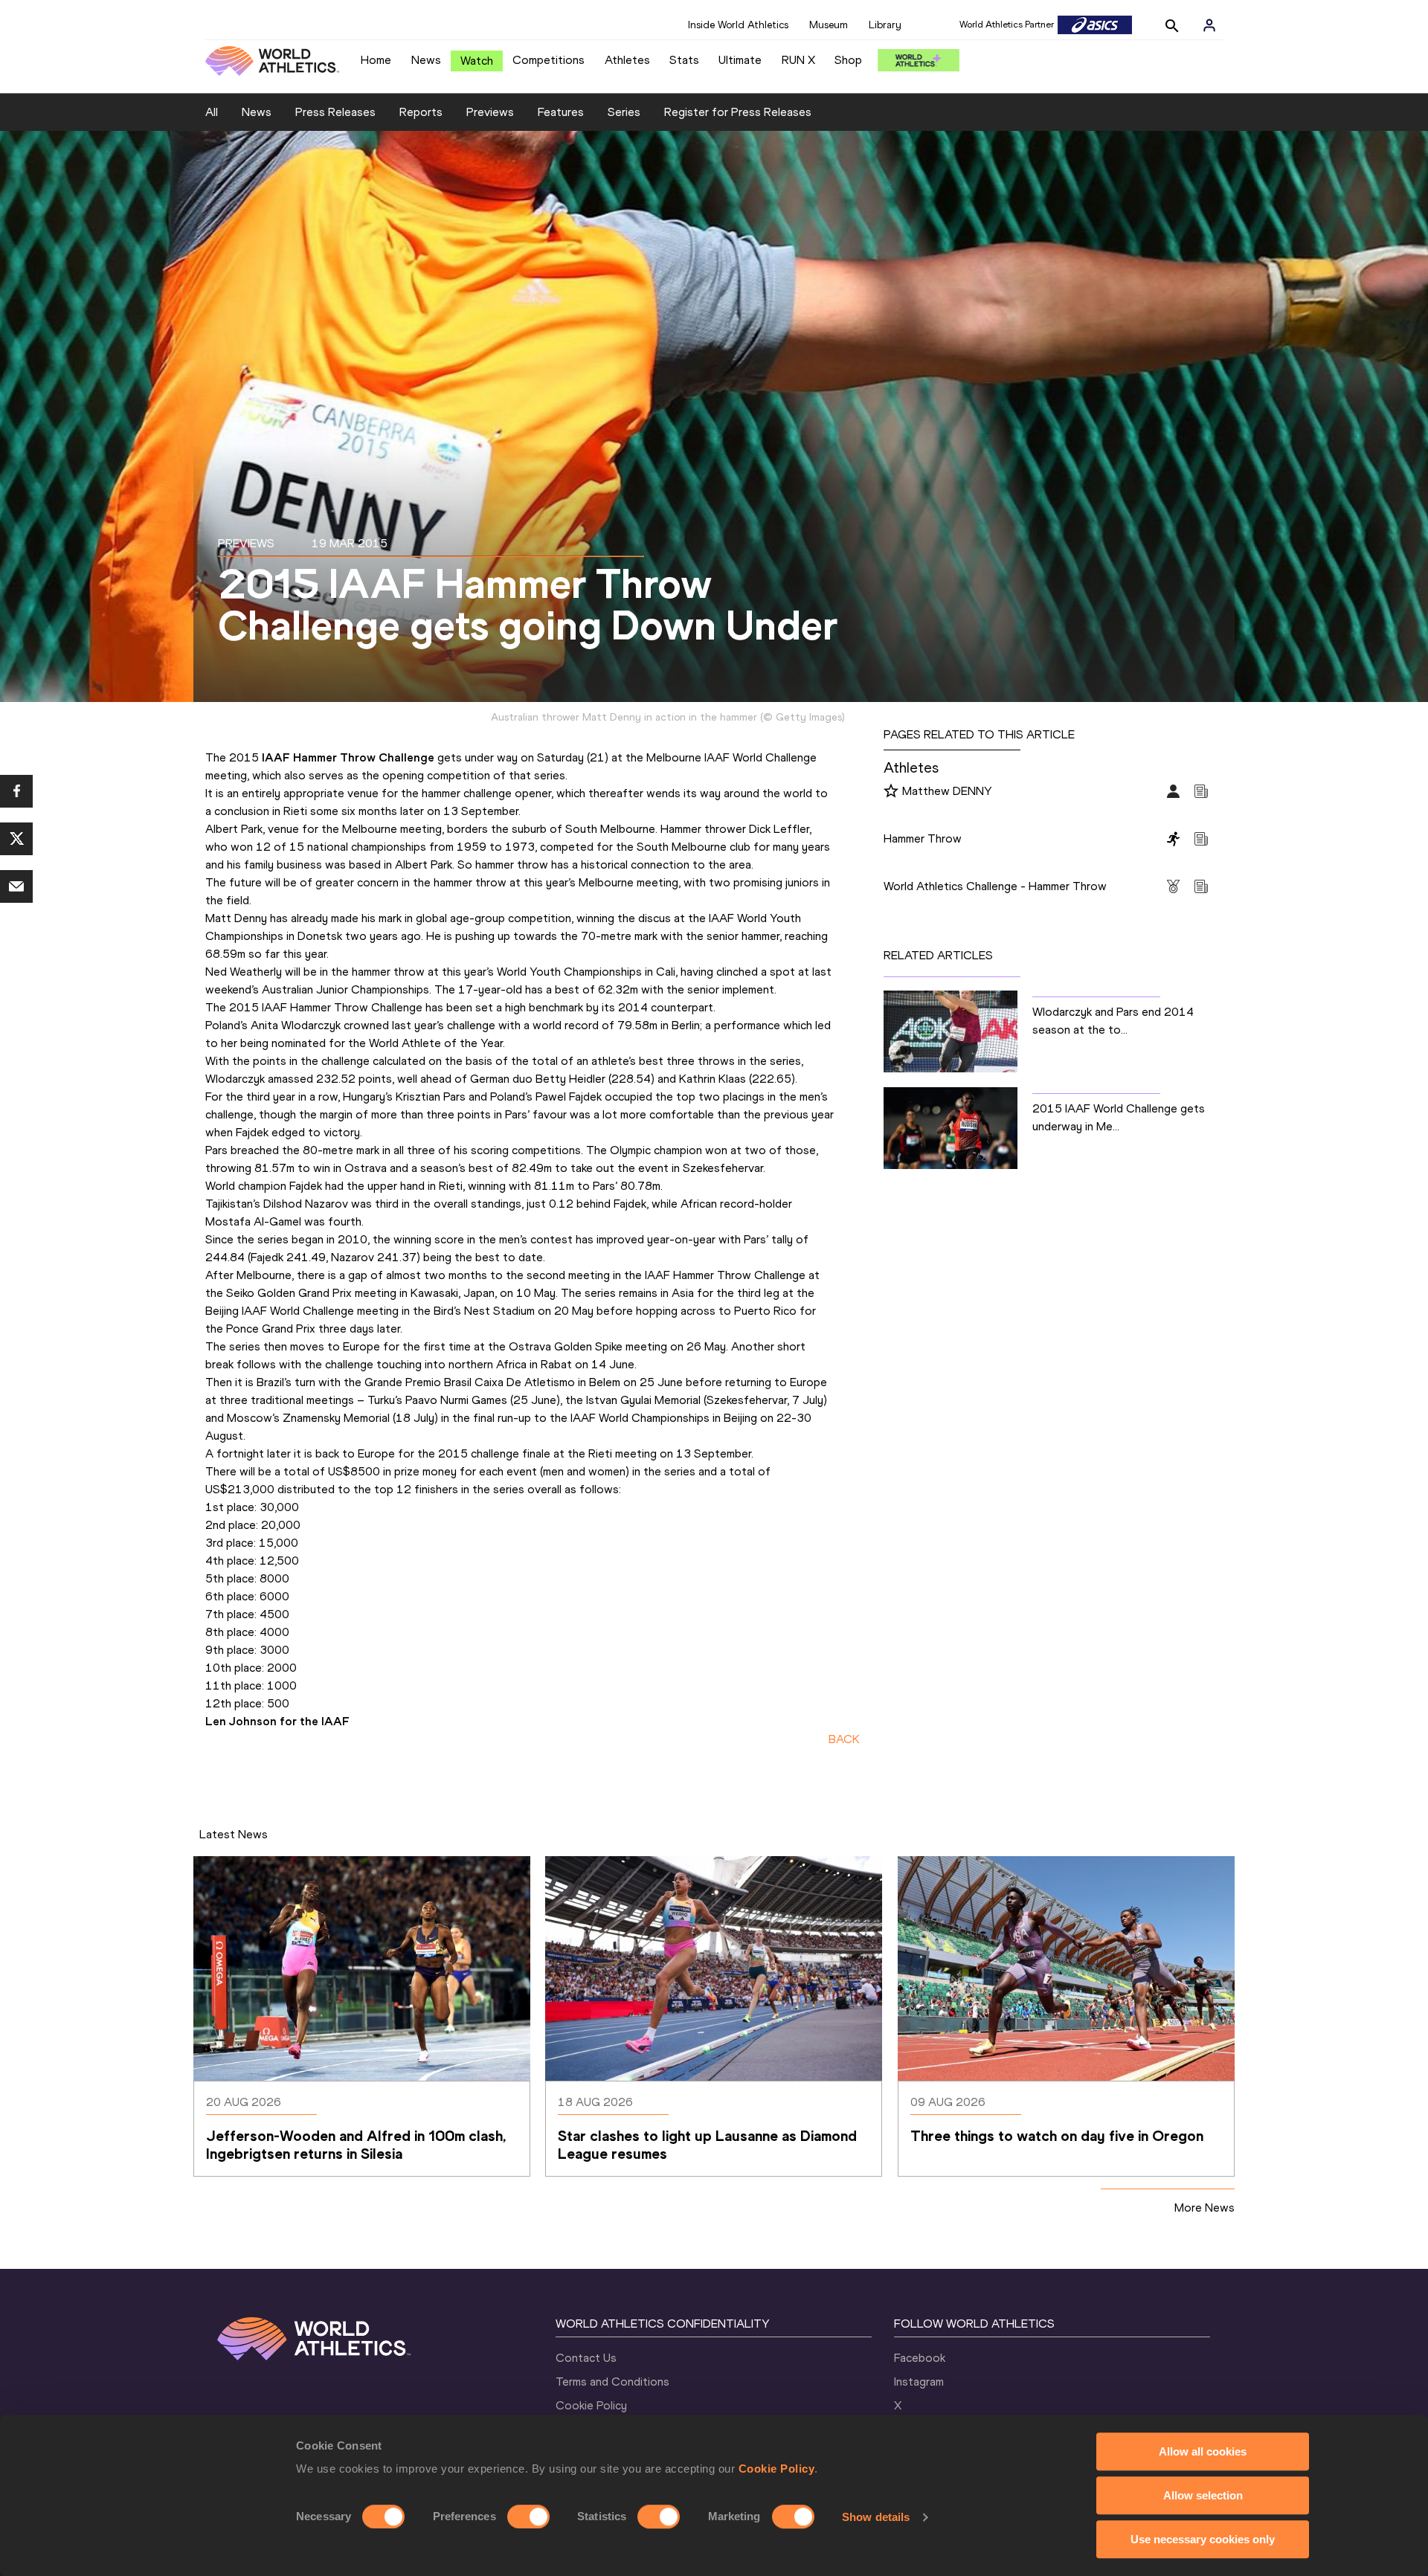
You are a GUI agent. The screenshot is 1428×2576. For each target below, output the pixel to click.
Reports (421, 112)
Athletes (627, 60)
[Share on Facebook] (16, 791)
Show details (876, 2517)
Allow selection (1203, 2495)
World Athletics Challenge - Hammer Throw (995, 886)
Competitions (549, 60)
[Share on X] (16, 839)
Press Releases (335, 112)
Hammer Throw (923, 838)
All (212, 112)
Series (624, 112)
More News (1205, 2208)
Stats (684, 60)
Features (561, 112)
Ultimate (740, 60)
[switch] (528, 2517)
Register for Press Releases (738, 112)
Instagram (919, 2382)
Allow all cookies (1203, 2451)
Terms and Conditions (612, 2382)
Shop (848, 60)
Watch (477, 61)
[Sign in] (1209, 25)
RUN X (798, 60)
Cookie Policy (777, 2469)
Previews (490, 112)
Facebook (920, 2358)
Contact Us (586, 2358)
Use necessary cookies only (1203, 2539)
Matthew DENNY (947, 791)
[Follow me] (891, 792)
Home (376, 60)
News (426, 60)
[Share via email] (16, 886)
